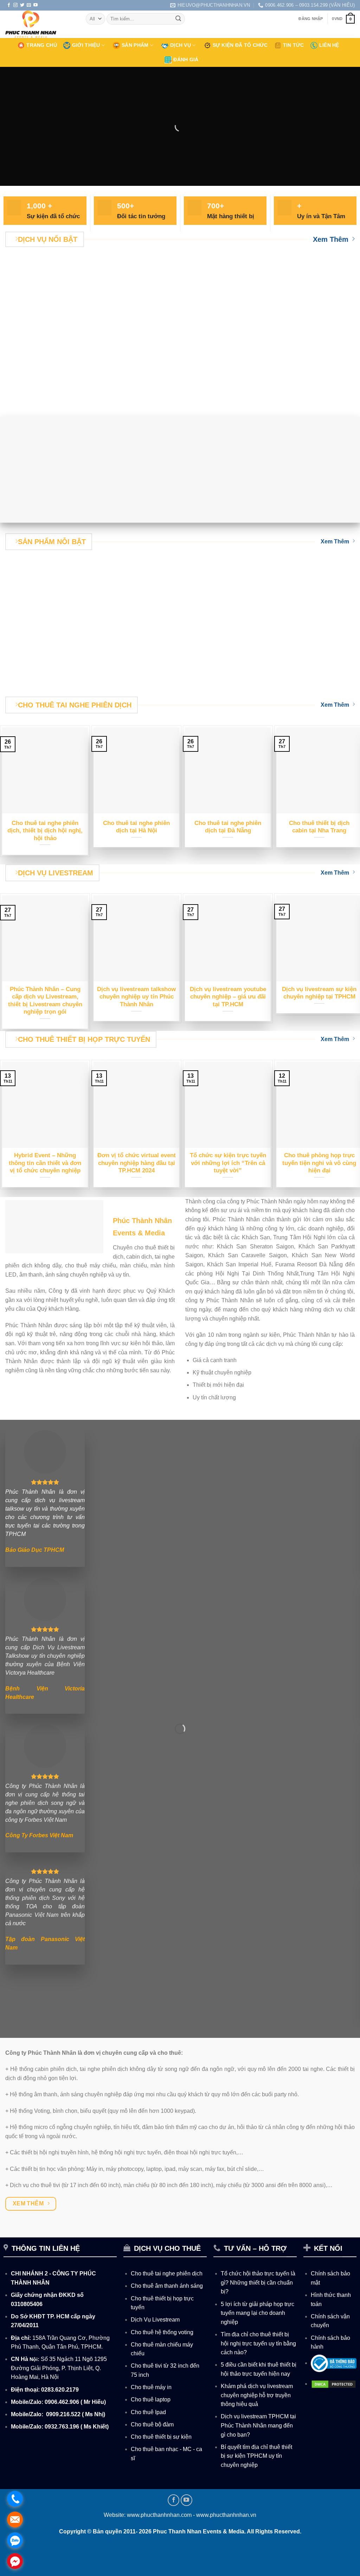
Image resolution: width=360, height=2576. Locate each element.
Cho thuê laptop (151, 2399)
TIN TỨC (294, 45)
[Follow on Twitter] (22, 5)
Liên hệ (329, 45)
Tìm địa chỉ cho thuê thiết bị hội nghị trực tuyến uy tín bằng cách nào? (258, 2343)
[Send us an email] (29, 5)
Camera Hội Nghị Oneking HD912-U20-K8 (112, 675)
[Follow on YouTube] (36, 5)
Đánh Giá (186, 59)
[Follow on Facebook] (9, 5)
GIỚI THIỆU (86, 45)
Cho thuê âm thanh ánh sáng (167, 2286)
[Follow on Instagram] (15, 5)
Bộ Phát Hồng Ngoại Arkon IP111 (295, 675)
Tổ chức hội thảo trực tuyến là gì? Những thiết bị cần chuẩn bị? (258, 2282)
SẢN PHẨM (135, 45)
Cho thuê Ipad (148, 2412)
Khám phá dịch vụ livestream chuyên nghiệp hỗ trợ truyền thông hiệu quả (257, 2395)
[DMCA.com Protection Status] (334, 2384)
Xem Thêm (331, 239)
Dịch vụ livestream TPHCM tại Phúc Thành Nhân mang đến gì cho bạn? (258, 2425)
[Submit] (178, 19)
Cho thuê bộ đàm (152, 2424)
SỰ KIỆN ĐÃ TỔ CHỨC (240, 45)
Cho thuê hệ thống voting (162, 2332)
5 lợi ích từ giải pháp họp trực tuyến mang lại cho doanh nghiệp (258, 2313)
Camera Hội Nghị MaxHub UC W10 (203, 675)
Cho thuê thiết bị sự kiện (161, 2437)
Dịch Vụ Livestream (155, 2320)
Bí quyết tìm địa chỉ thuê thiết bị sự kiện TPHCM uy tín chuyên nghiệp (256, 2456)
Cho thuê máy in (151, 2387)
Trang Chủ (42, 45)
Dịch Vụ (181, 45)
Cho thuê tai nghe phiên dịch (167, 2273)
